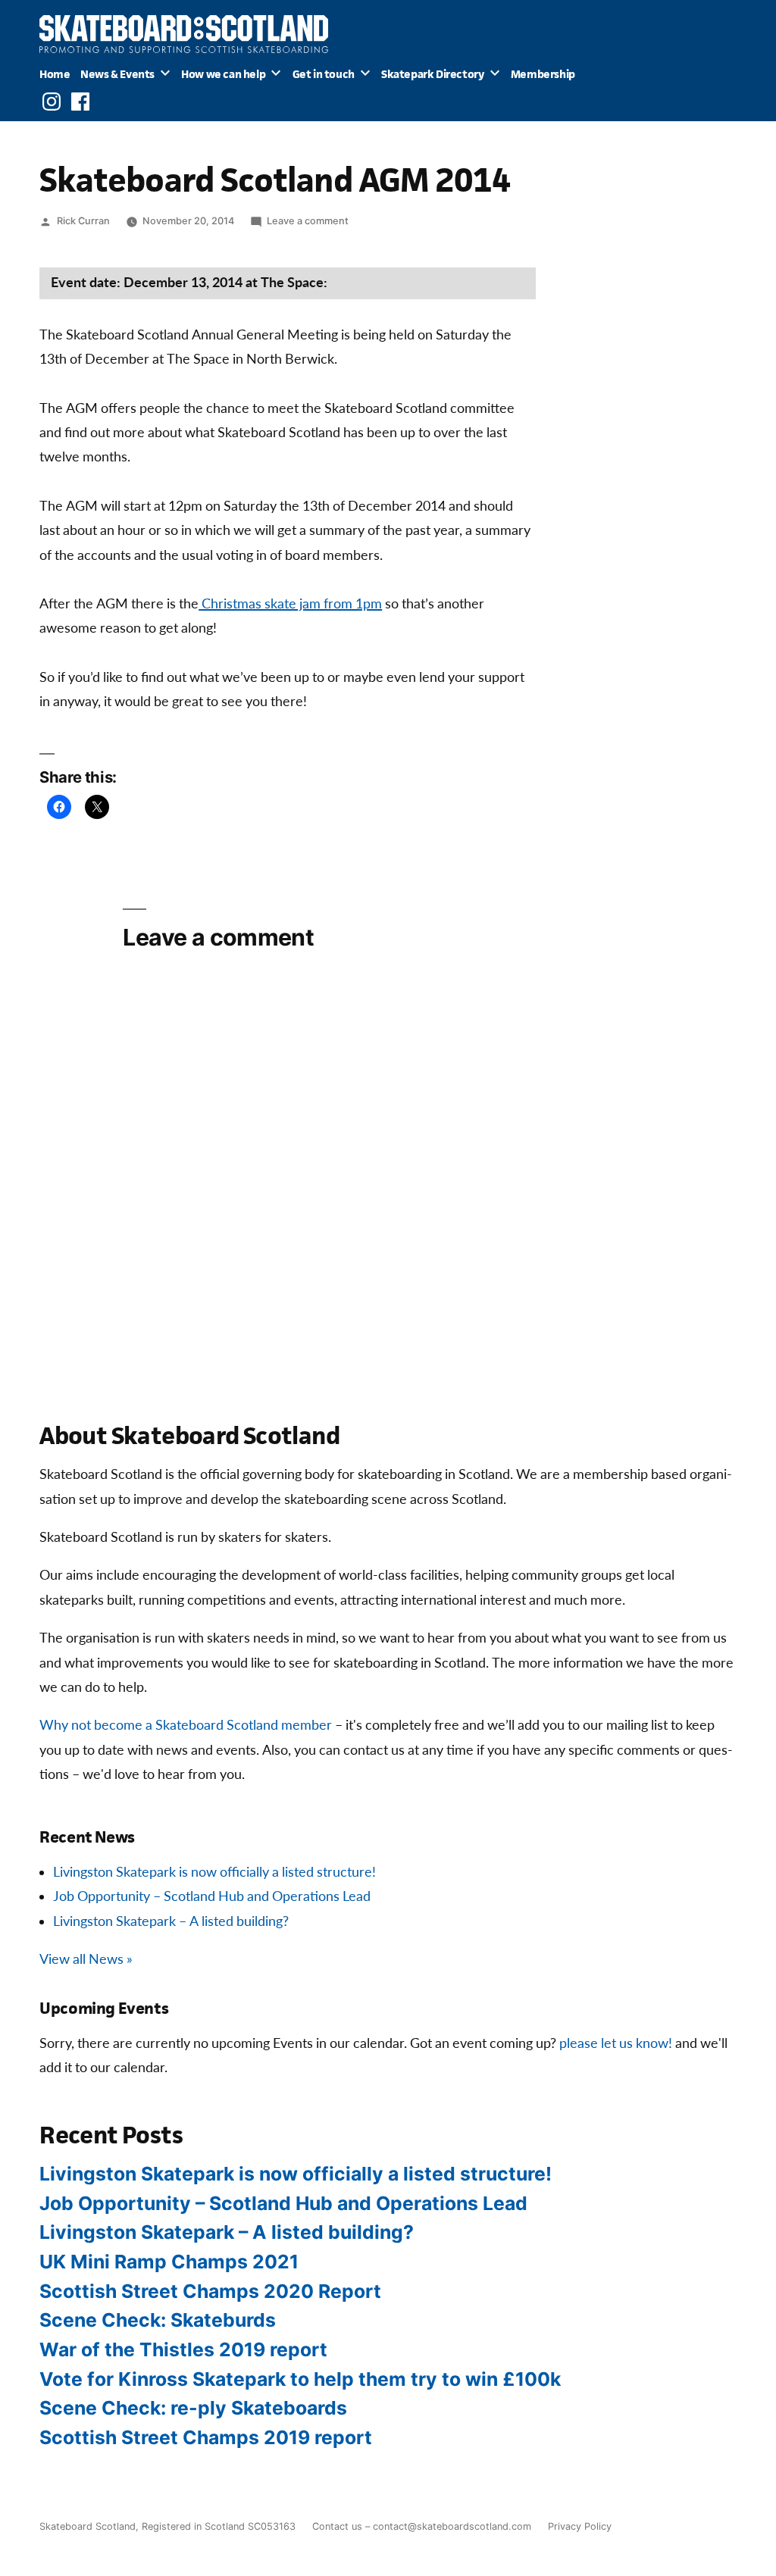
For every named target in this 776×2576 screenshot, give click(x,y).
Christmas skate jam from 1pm (290, 604)
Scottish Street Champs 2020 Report (210, 2291)
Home (55, 74)
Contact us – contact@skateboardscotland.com (422, 2526)
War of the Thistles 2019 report (183, 2349)
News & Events (117, 74)
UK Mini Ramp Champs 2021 (169, 2262)
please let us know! (616, 2044)
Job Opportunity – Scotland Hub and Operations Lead (212, 1897)
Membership (543, 74)
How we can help (223, 74)
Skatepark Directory (432, 74)
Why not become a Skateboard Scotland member (186, 1726)
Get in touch (324, 74)
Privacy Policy (580, 2526)
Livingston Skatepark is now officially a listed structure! (214, 1873)
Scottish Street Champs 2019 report (206, 2437)
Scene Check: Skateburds (158, 2320)
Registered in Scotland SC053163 (219, 2526)
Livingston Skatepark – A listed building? (171, 1922)
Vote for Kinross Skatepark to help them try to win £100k (300, 2379)
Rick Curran (83, 221)
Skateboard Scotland (88, 2526)
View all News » (86, 1960)
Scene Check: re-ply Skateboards (193, 2408)
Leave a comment (308, 221)
